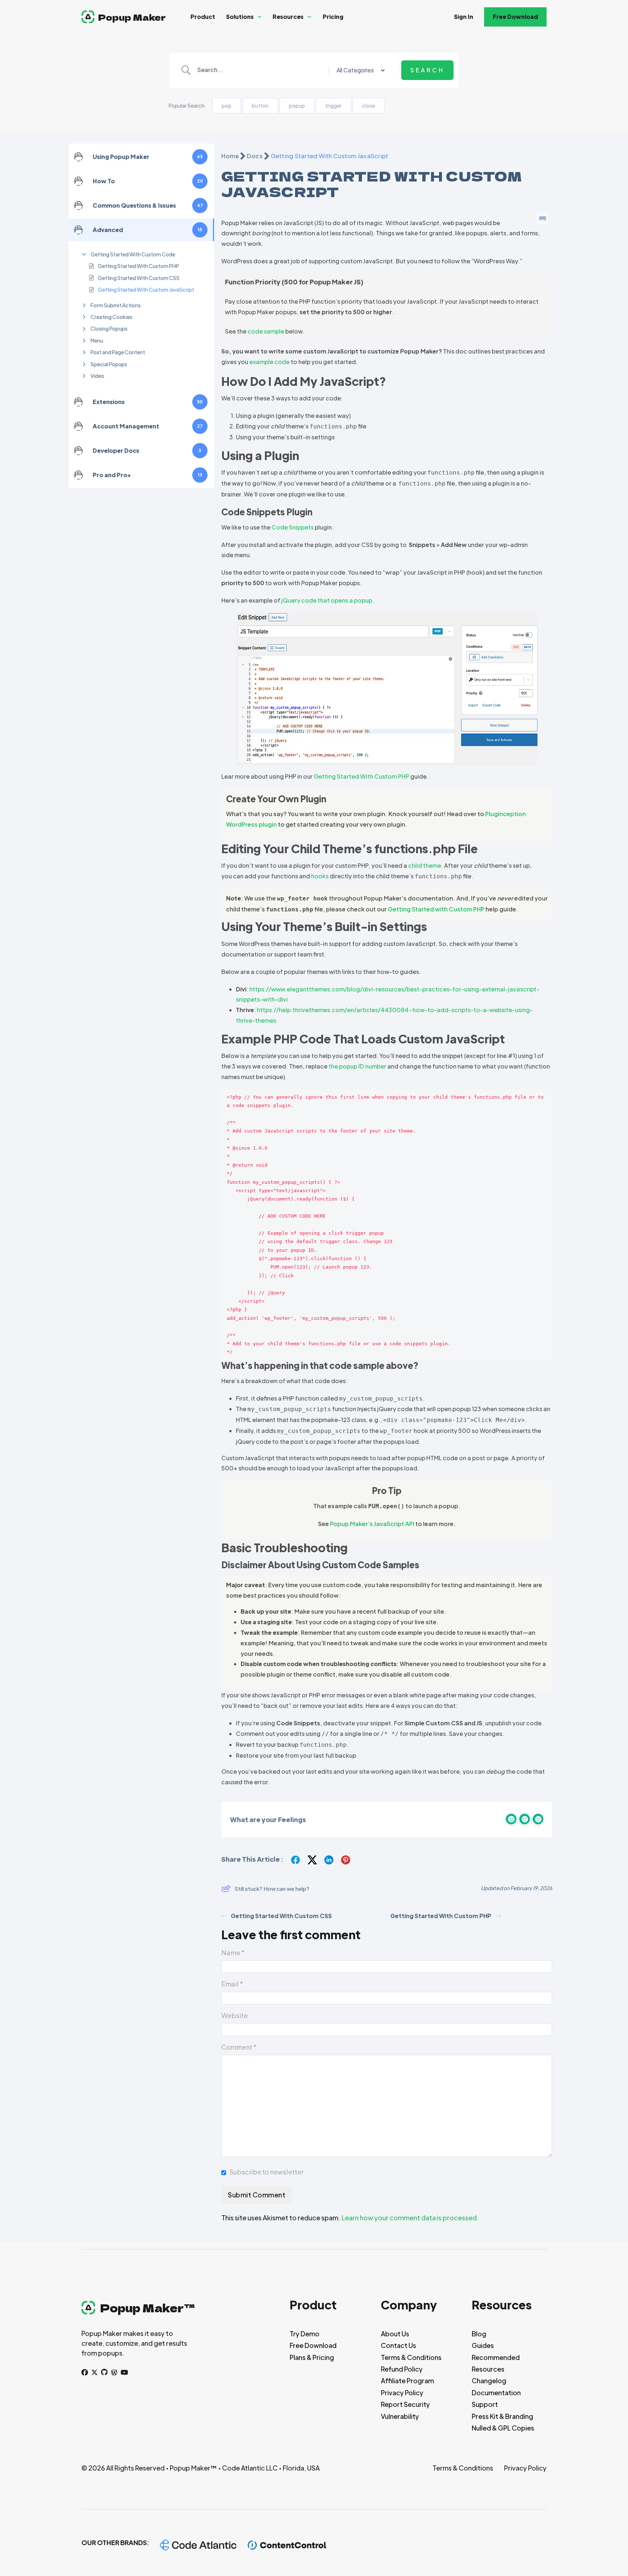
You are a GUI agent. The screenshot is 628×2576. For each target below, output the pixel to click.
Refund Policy (402, 2369)
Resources (288, 17)
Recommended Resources (496, 2363)
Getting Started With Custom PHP (138, 266)
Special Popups (109, 364)
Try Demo (305, 2334)
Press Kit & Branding (502, 2416)
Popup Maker (132, 17)
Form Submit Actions (116, 305)
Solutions (240, 17)
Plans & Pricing (312, 2357)
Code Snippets (293, 527)
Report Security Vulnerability (405, 2410)
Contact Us (398, 2345)
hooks (320, 876)
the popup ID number (357, 1066)
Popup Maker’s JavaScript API (372, 1524)
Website (235, 2015)
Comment (239, 2047)
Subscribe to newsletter (266, 2172)
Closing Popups (109, 328)
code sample (266, 331)
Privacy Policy (402, 2393)
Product (203, 17)
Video (97, 376)
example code (269, 362)
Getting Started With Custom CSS (139, 278)
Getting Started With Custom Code (133, 254)
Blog (479, 2334)
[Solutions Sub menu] (260, 17)
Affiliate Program (407, 2381)
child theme (425, 865)
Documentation (496, 2393)
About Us (395, 2334)
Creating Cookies (111, 317)
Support (485, 2404)
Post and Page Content (118, 352)
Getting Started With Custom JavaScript (146, 289)
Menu (97, 340)
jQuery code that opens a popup (327, 600)
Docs (255, 156)
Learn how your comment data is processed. (410, 2218)
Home (230, 156)
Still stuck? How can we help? (272, 1888)
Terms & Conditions (411, 2357)
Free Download (515, 17)
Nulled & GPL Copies (503, 2428)
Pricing (333, 17)
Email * (232, 1984)
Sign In (464, 17)
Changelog (489, 2381)
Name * (233, 1952)
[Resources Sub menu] (309, 17)
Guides (483, 2345)
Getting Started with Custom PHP (436, 909)
